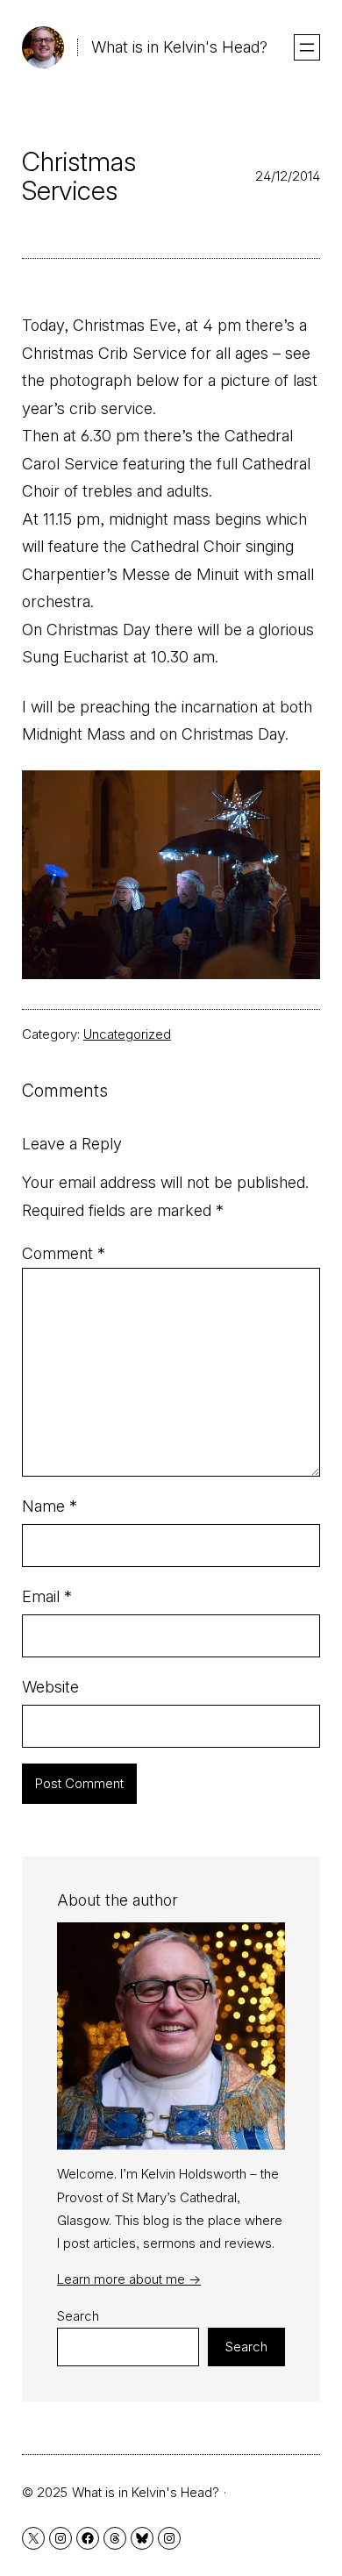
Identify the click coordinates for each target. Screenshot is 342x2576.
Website (50, 1687)
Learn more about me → (129, 2279)
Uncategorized (127, 1034)
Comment (64, 1253)
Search (78, 2316)
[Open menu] (307, 47)
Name (50, 1506)
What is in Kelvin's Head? (179, 47)
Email (47, 1596)
